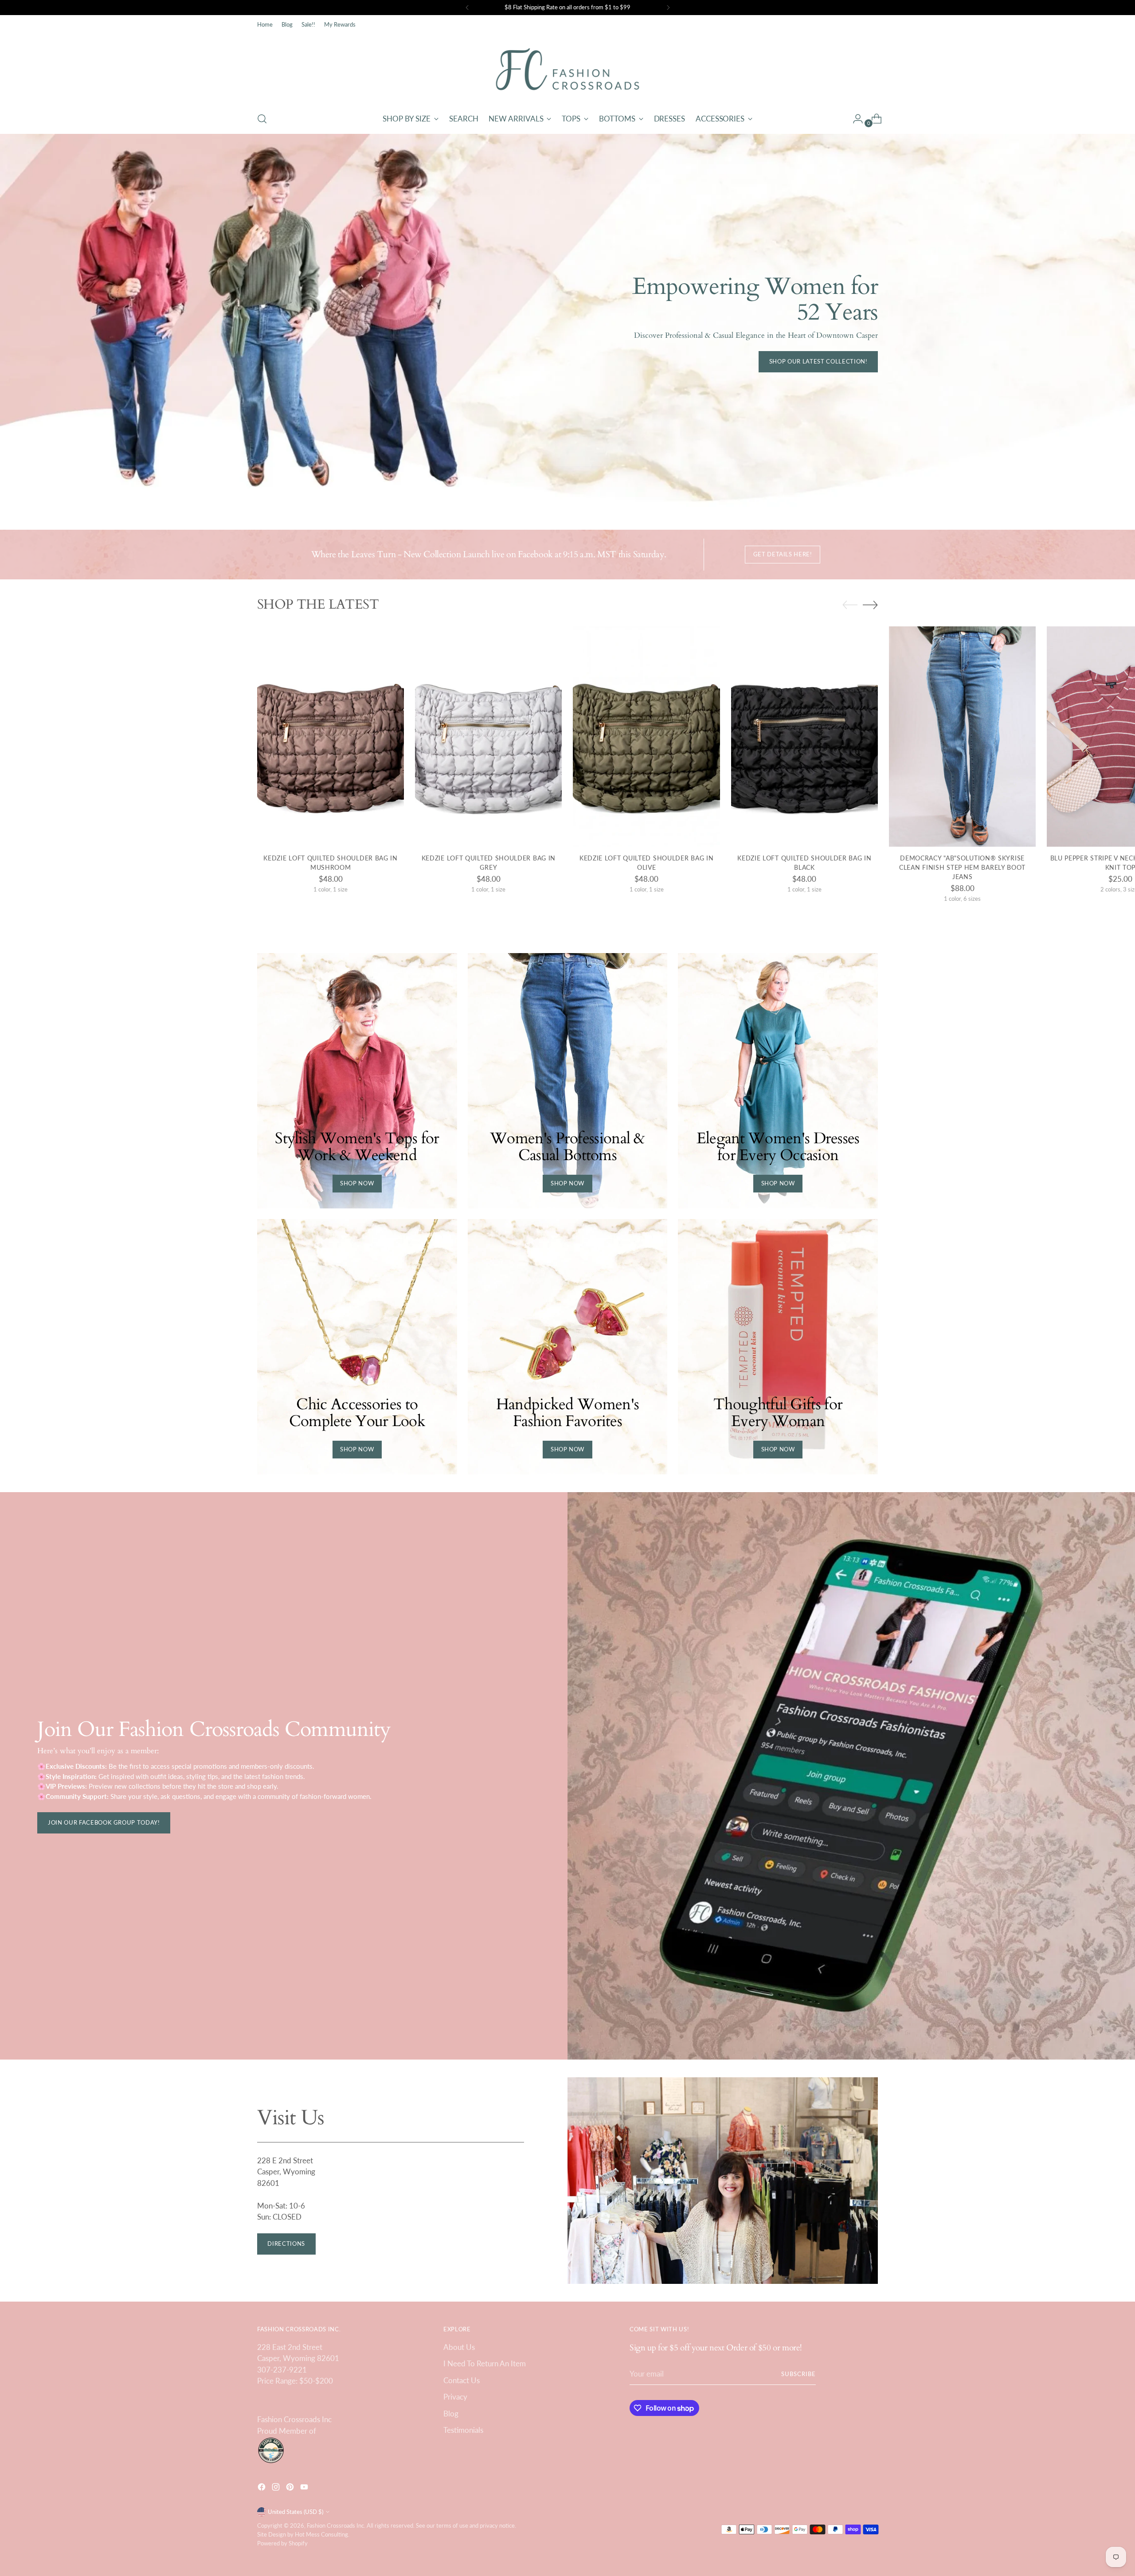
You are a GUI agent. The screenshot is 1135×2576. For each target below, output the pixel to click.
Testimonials (463, 2430)
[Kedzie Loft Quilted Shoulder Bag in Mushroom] (331, 737)
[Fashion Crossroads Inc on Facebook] (262, 2488)
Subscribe (798, 2374)
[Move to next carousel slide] (870, 605)
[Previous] (467, 8)
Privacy (455, 2397)
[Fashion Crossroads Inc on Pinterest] (291, 2488)
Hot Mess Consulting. (322, 2534)
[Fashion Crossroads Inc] (567, 69)
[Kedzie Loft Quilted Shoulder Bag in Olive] (646, 737)
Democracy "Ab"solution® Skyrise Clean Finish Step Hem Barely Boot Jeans (962, 867)
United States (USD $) (295, 2512)
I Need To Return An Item (485, 2363)
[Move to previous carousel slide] (850, 605)
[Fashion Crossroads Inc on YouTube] (305, 2488)
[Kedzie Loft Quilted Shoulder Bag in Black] (804, 737)
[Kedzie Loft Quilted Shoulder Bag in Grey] (488, 737)
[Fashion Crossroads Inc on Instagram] (277, 2488)
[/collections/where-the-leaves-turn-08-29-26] (568, 323)
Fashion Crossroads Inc (335, 2525)
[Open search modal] (262, 119)
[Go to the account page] (854, 119)
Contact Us (462, 2380)
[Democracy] (962, 737)
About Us (459, 2347)
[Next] (668, 8)
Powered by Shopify (282, 2543)
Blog (451, 2414)
